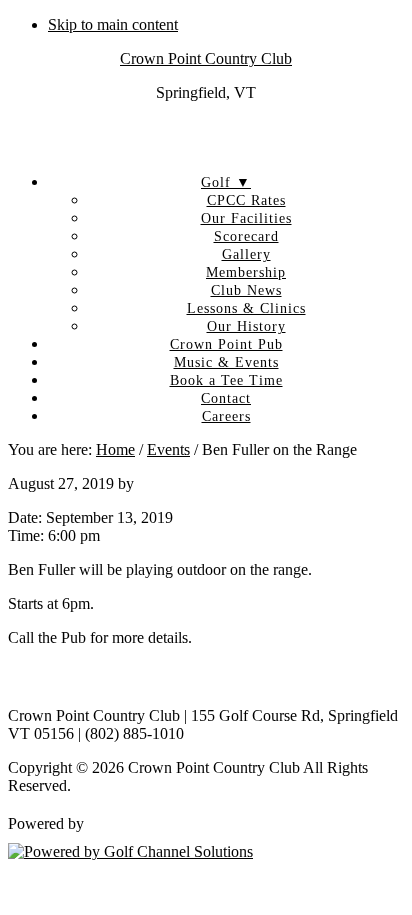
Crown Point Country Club (206, 58)
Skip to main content (113, 24)
